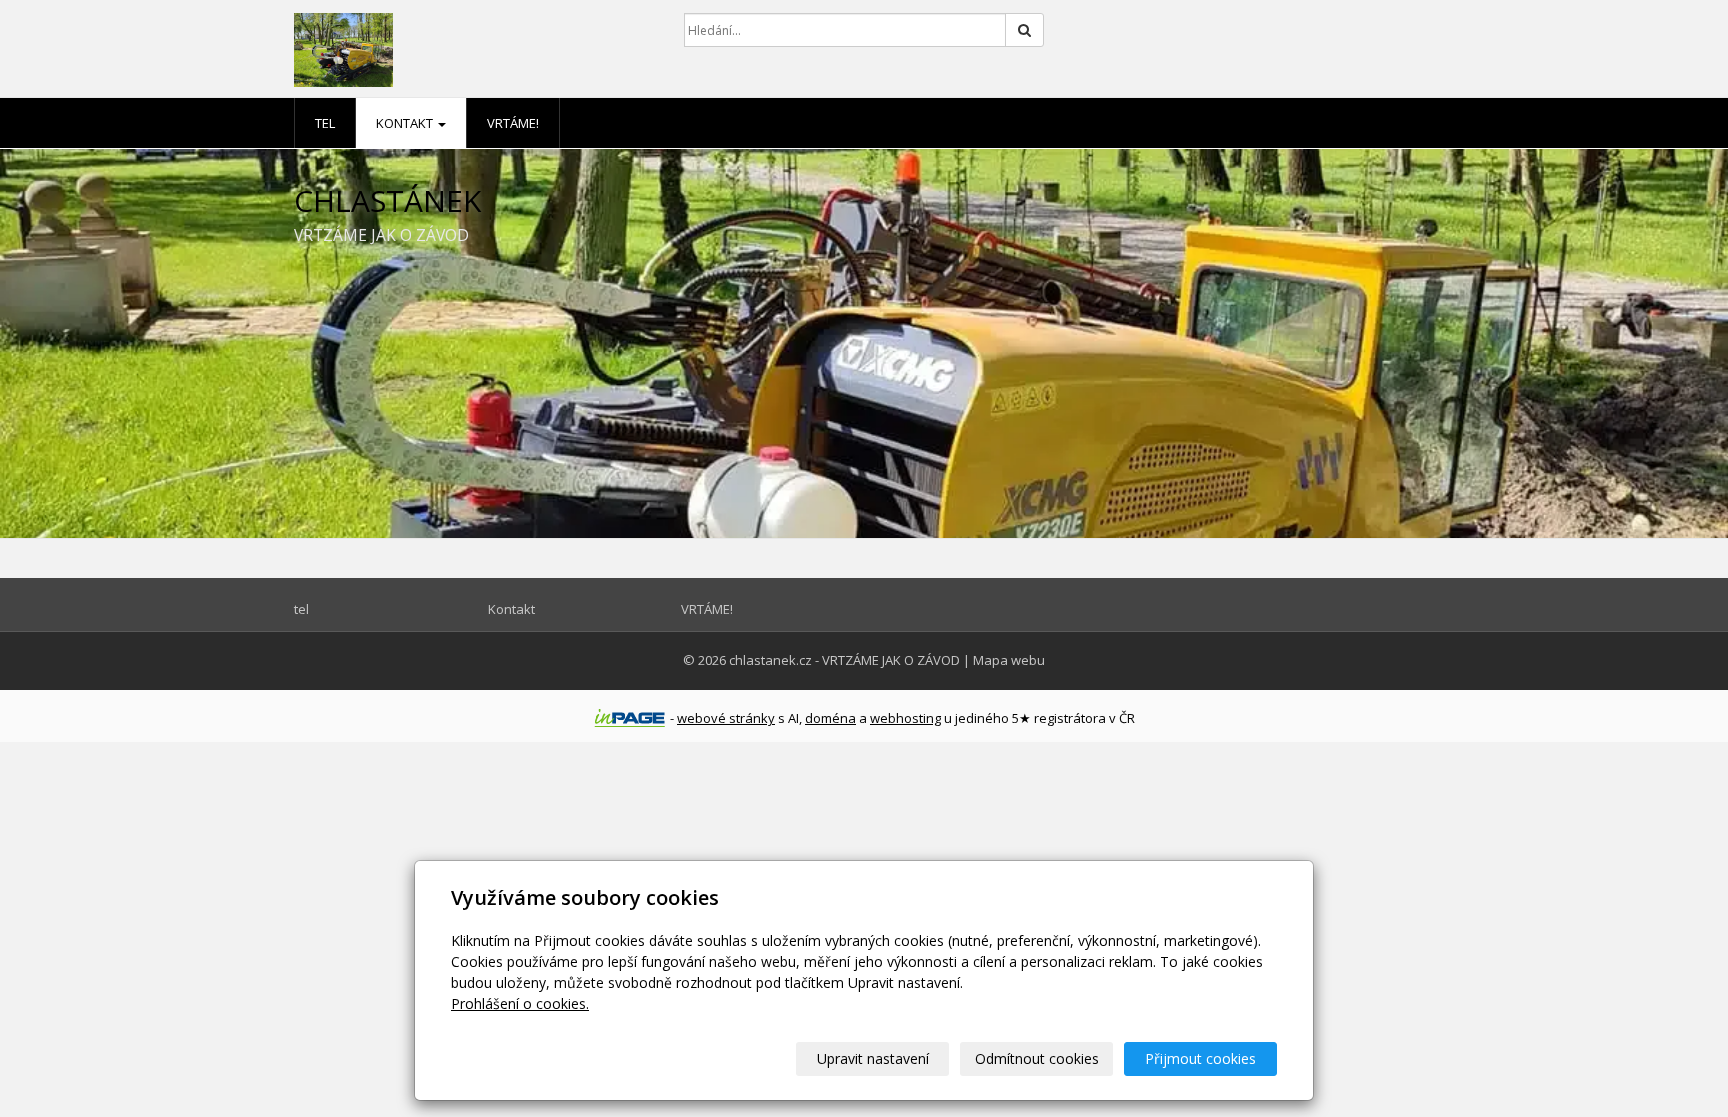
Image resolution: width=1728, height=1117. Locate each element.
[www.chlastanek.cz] (474, 50)
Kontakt (406, 123)
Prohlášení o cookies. (520, 1003)
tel (325, 123)
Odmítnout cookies (1037, 1058)
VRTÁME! (513, 123)
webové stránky (726, 718)
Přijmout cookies (1200, 1058)
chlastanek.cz (770, 660)
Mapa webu (1009, 660)
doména (830, 718)
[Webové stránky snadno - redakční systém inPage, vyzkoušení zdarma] (630, 718)
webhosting (905, 718)
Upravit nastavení (873, 1058)
